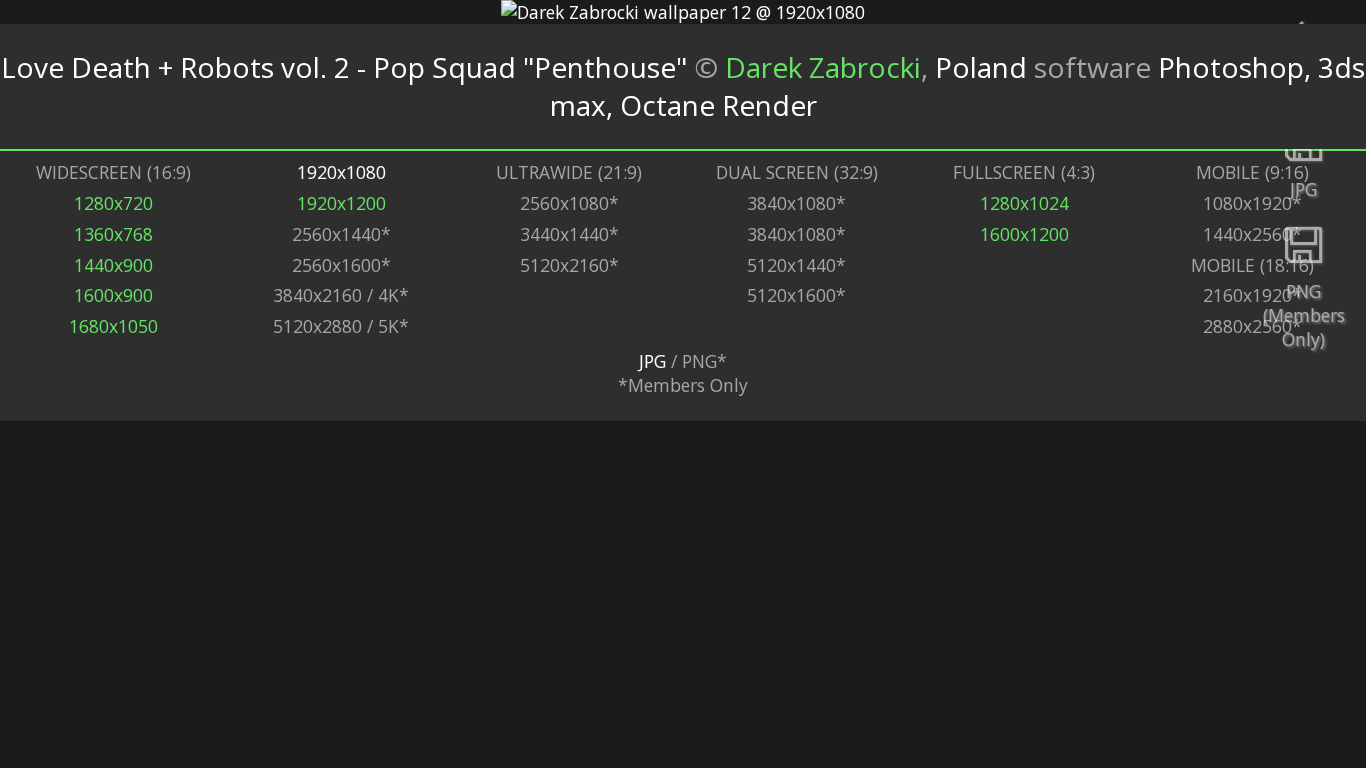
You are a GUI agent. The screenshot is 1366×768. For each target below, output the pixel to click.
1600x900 (113, 295)
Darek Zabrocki (823, 67)
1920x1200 (341, 203)
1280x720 (113, 203)
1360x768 (113, 234)
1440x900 (113, 265)
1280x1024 (1024, 203)
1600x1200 (1024, 234)
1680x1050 (113, 326)
